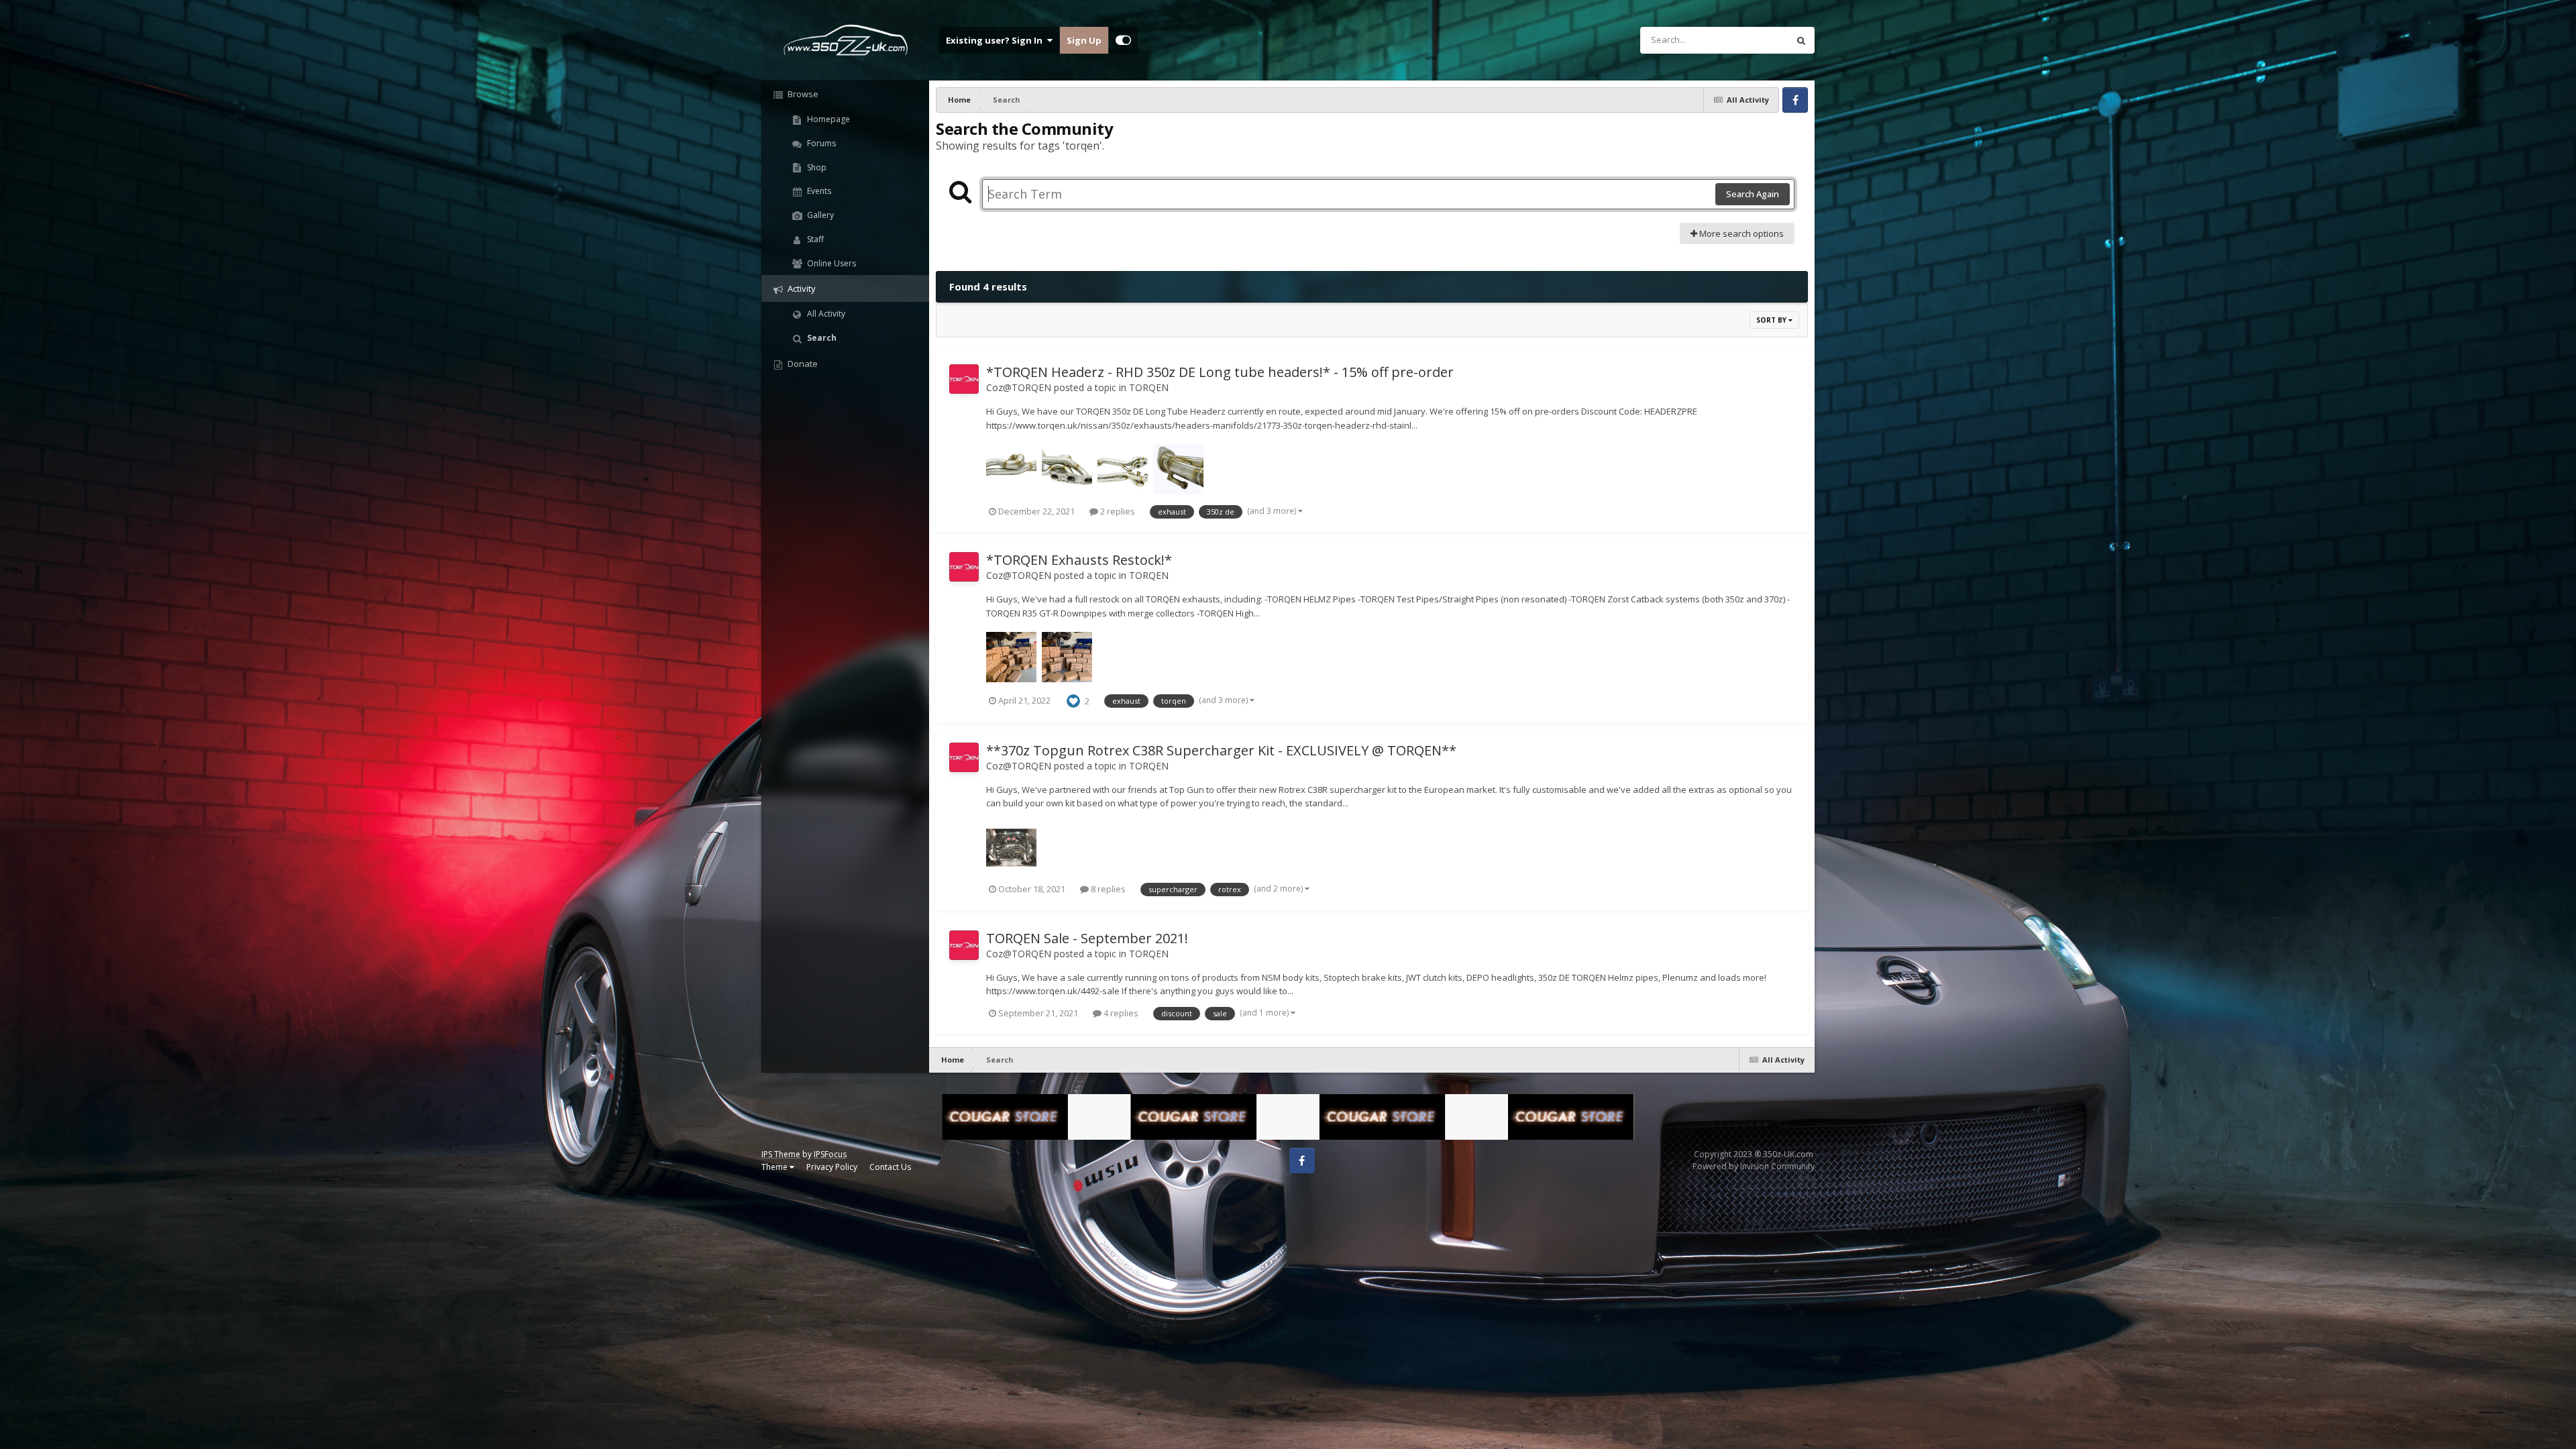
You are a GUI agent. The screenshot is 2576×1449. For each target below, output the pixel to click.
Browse (802, 94)
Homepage (827, 119)
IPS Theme (781, 1154)
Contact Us (890, 1167)
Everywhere (1748, 40)
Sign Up (1084, 40)
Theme (775, 1167)
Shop (816, 167)
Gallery (819, 215)
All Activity (825, 314)
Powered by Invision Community (1754, 1166)
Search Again (1753, 194)
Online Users (830, 263)
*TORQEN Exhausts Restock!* (1079, 560)
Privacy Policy (832, 1167)
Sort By (1772, 320)
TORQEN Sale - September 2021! (1087, 938)
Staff (814, 239)
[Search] (1801, 40)
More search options (1740, 233)
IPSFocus (830, 1154)
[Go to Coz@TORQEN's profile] (964, 379)
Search (821, 338)
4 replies (1120, 1013)
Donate (802, 364)
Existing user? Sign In (996, 40)
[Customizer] (1123, 40)
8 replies (1107, 889)
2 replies (1117, 511)
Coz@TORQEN (1019, 387)
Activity (801, 288)
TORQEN (1149, 387)
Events (818, 191)
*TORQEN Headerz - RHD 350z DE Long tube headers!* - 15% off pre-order (1220, 372)
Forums (820, 143)
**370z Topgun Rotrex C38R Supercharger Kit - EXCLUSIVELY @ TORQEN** (1221, 750)
